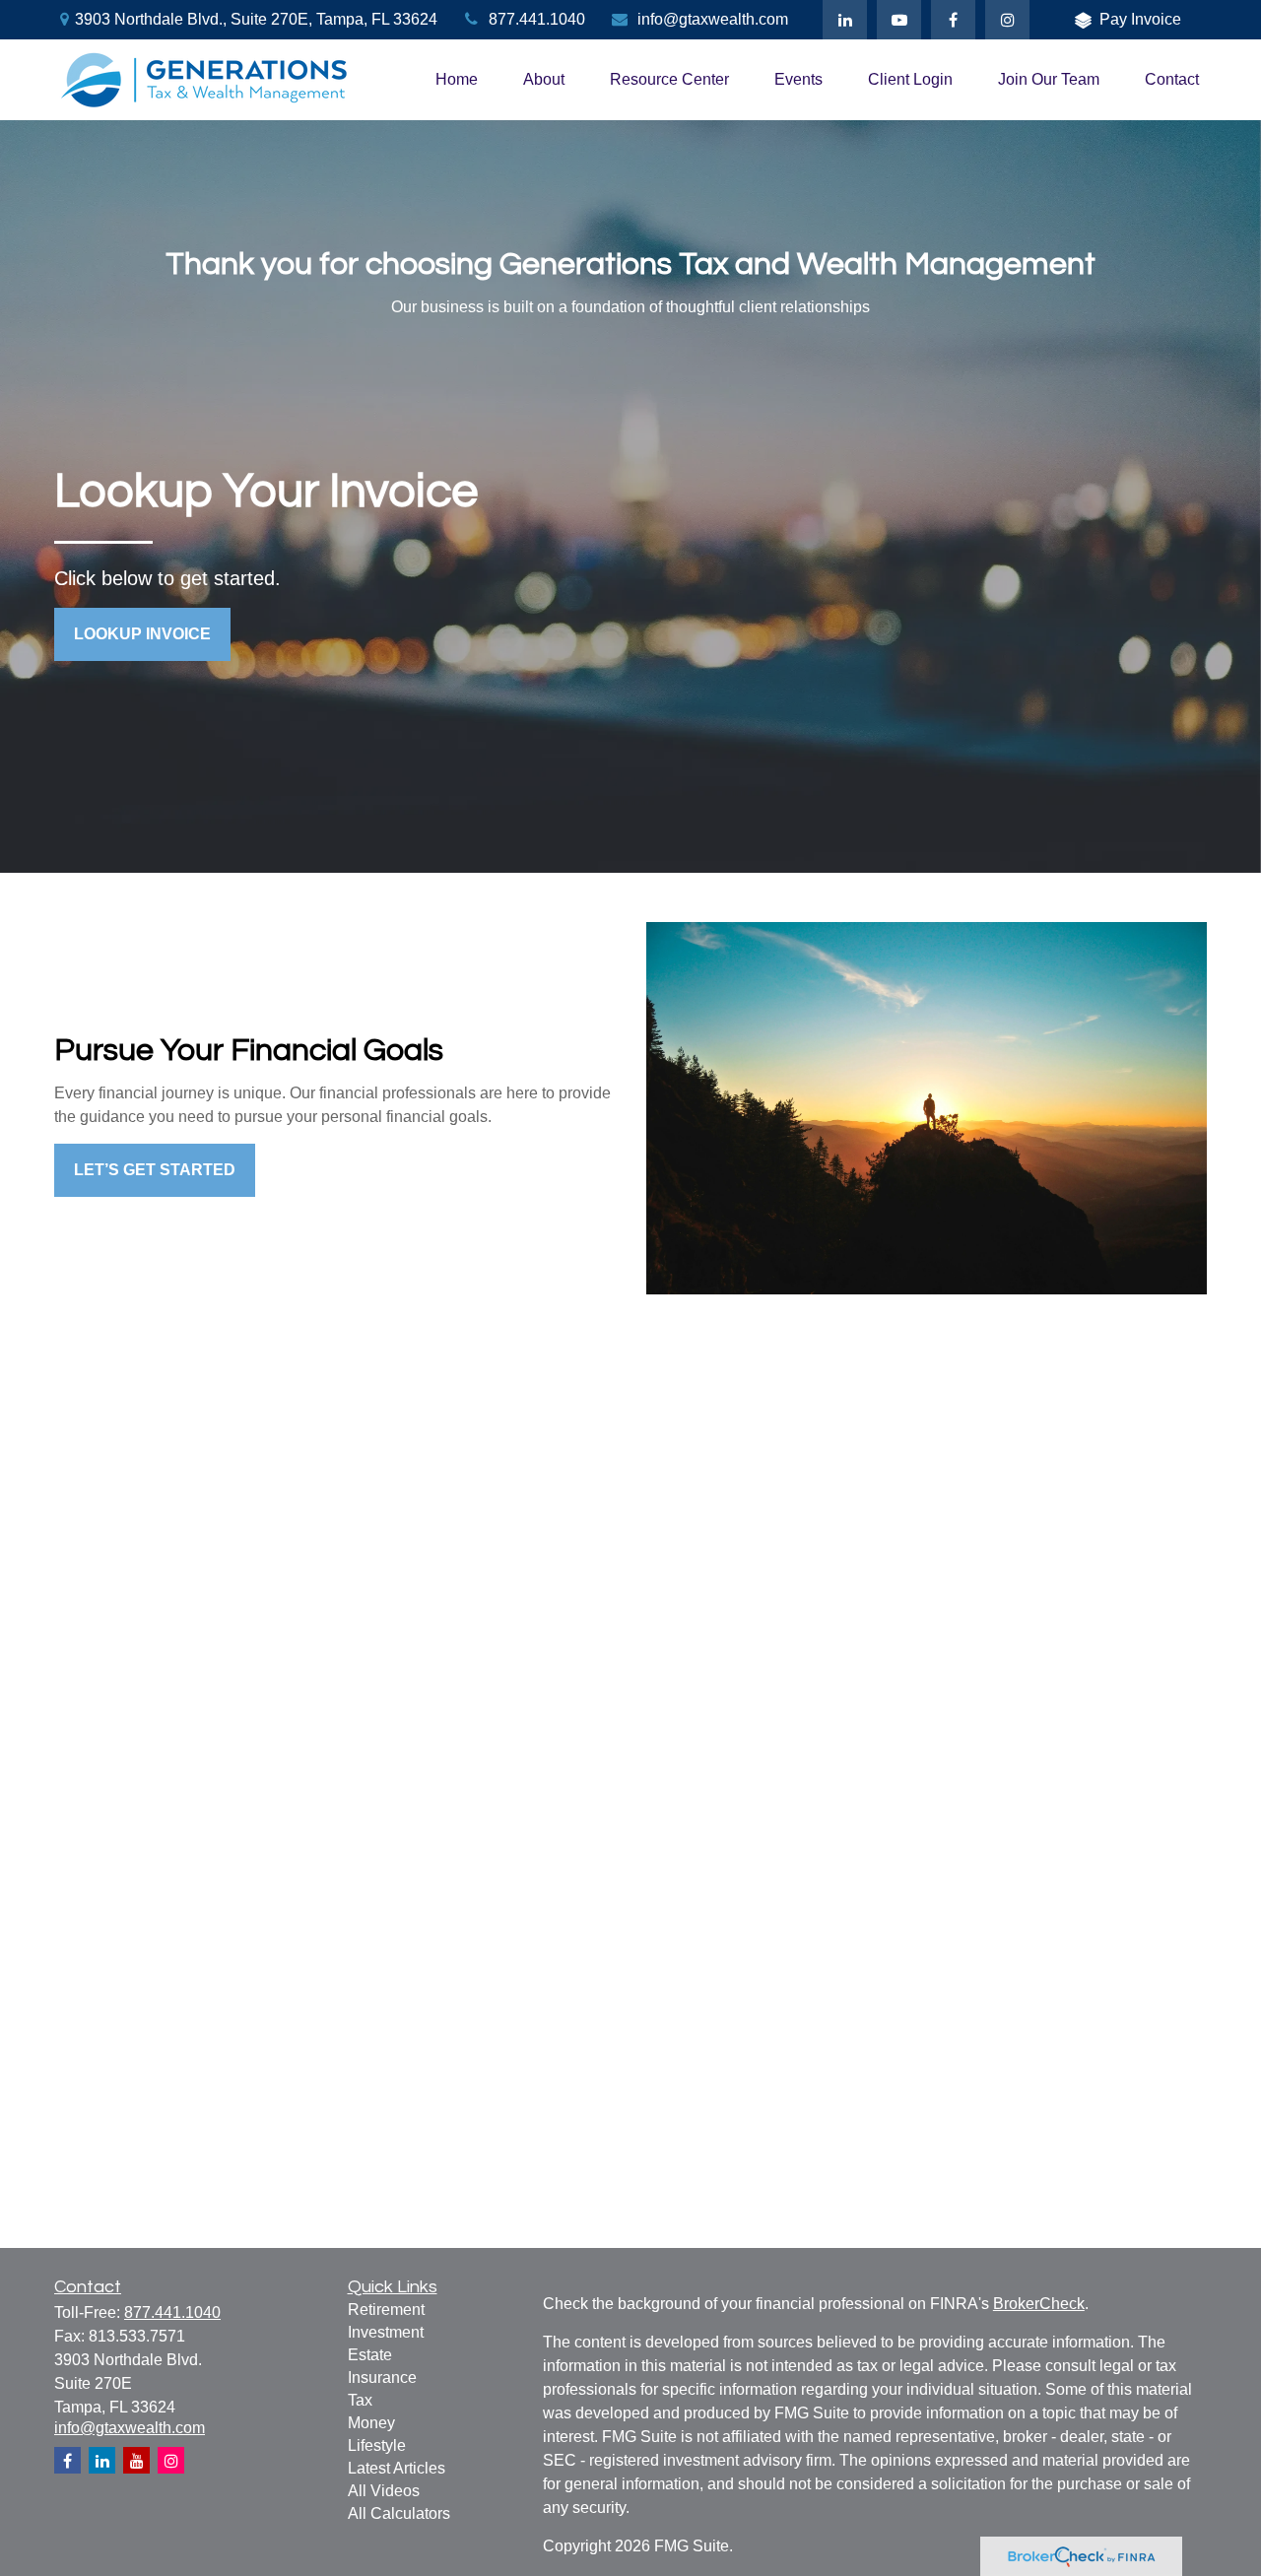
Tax (360, 2400)
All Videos (384, 2491)
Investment (386, 2332)
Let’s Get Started (155, 1170)
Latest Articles (397, 2468)
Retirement (386, 2310)
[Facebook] (953, 20)
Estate (370, 2355)
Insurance (382, 2378)
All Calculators (399, 2513)
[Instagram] (171, 2460)
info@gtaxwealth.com (713, 19)
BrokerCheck (1039, 2304)
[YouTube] (899, 20)
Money (371, 2423)
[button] (457, 80)
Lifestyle (377, 2445)
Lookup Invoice (142, 634)
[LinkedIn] (845, 20)
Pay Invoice (1140, 19)
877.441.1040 (537, 19)
